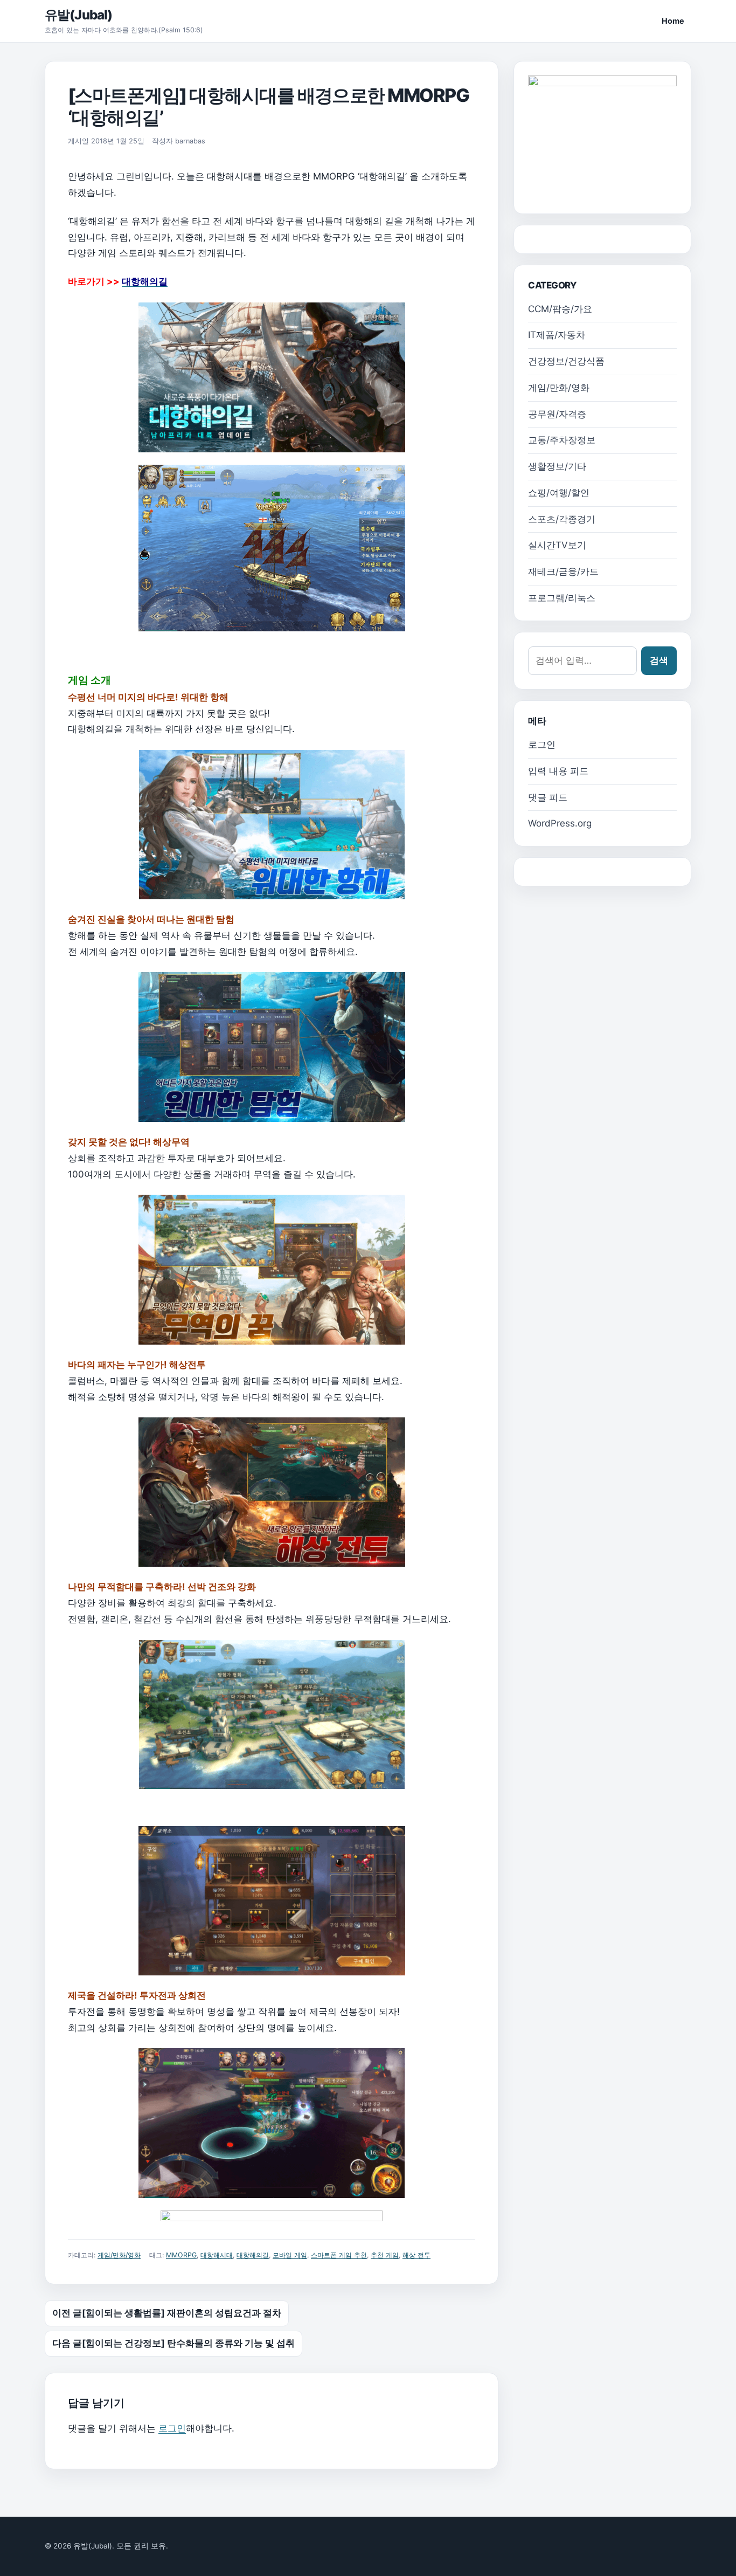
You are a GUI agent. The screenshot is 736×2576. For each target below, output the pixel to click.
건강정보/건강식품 (566, 361)
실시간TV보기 (557, 545)
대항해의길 (253, 2255)
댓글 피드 (548, 797)
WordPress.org (560, 823)
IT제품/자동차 (557, 335)
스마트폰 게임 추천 (339, 2255)
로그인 (172, 2428)
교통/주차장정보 (562, 440)
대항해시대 (217, 2255)
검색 (659, 660)
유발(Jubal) (78, 15)
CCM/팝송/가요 (560, 309)
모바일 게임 (290, 2255)
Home (673, 21)
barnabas (190, 141)
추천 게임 (385, 2255)
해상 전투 (416, 2255)
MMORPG (181, 2255)
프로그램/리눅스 (562, 598)
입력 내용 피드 (558, 771)
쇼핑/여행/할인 (559, 493)
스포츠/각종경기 (562, 519)
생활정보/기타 (557, 466)
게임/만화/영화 (119, 2255)
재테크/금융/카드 (563, 571)
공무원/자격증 (557, 414)
